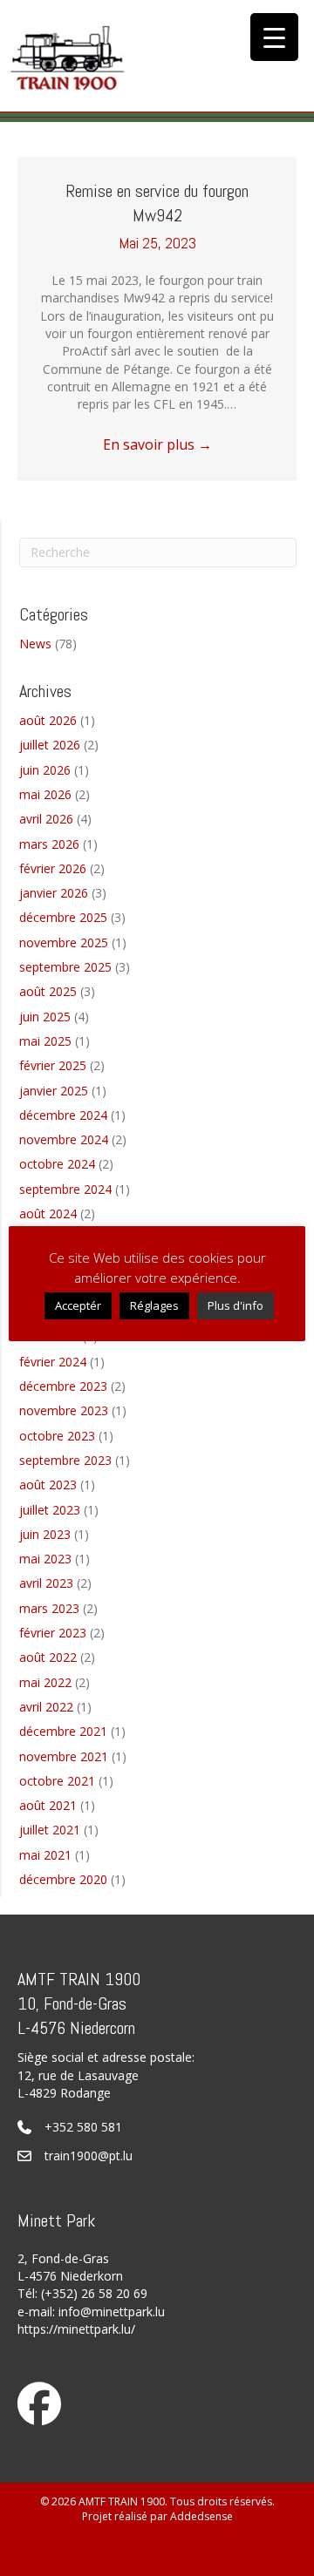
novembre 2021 (64, 1756)
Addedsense (201, 2516)
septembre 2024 (65, 1189)
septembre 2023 (65, 1460)
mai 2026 (45, 794)
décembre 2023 (63, 1386)
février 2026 (53, 868)
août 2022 (48, 1657)
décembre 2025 (63, 917)
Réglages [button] (154, 1305)
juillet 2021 (50, 1830)
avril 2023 (46, 1583)
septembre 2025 (65, 967)
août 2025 (48, 991)
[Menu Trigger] (274, 37)
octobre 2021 (57, 1781)
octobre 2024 (57, 1164)
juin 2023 (45, 1534)
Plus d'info (235, 1305)
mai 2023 (45, 1559)
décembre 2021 (63, 1731)
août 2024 (48, 1213)
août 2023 (48, 1485)
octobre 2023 (57, 1436)
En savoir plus (157, 444)
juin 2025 (45, 1017)
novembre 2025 (64, 942)
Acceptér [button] (78, 1305)
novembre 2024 (64, 1139)
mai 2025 (45, 1041)
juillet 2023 (50, 1510)
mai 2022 (45, 1682)
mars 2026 (49, 844)
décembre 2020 (63, 1879)
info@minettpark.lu (112, 2312)
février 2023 (53, 1633)
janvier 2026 (54, 893)
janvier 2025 (54, 1091)
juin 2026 (45, 770)
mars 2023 (49, 1608)
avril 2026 (46, 819)
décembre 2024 (63, 1115)
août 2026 (48, 720)
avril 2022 (46, 1707)
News (35, 644)
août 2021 (48, 1805)
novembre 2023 (64, 1410)
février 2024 (53, 1362)
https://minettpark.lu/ (76, 2329)
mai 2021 (45, 1855)
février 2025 (53, 1065)
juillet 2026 (50, 745)
